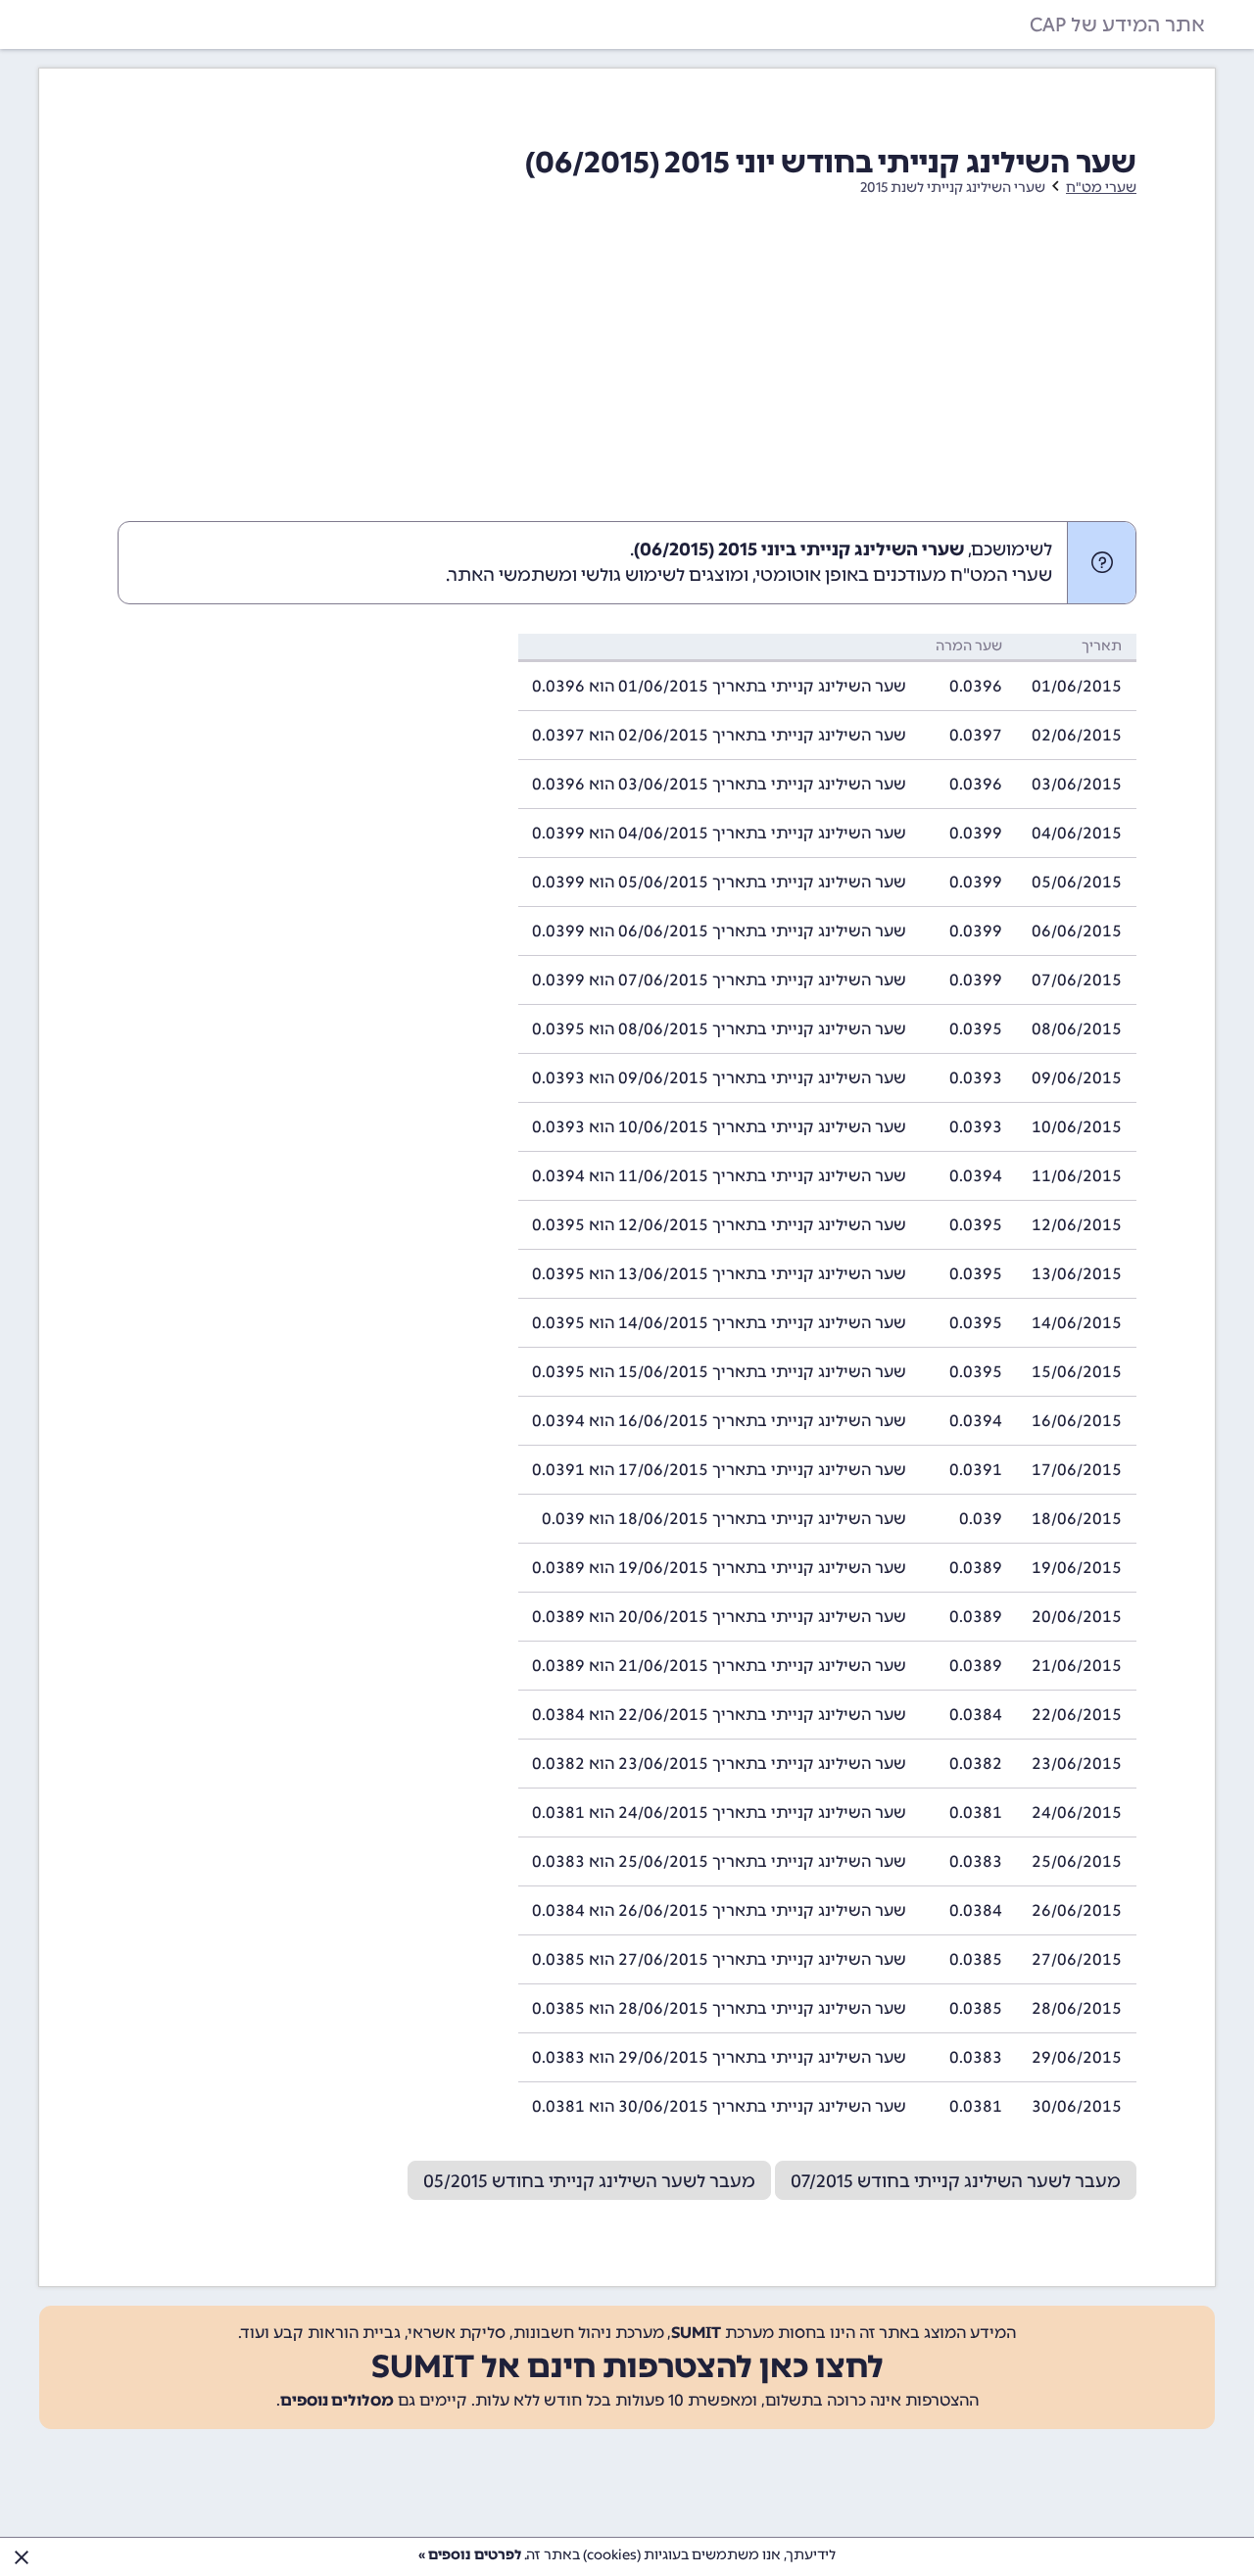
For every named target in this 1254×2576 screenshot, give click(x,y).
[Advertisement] (627, 374)
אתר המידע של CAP (1117, 24)
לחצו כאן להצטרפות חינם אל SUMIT (627, 2366)
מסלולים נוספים (337, 2400)
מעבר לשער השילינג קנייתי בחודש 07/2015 (956, 2181)
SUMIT (696, 2333)
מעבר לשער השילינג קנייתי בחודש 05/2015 (589, 2181)
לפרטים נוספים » (470, 2555)
